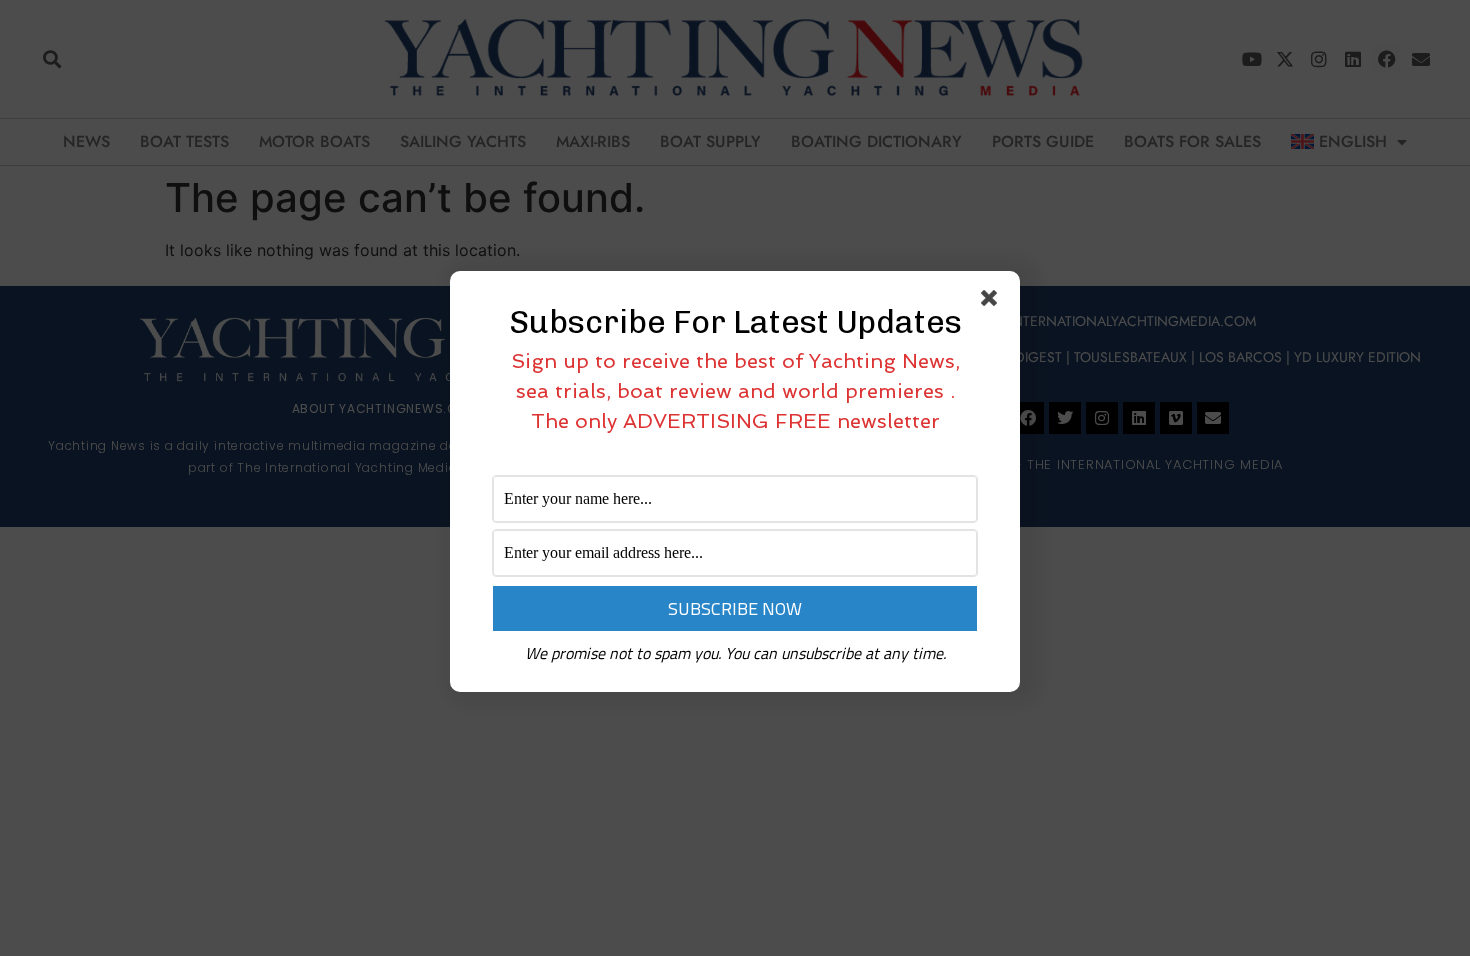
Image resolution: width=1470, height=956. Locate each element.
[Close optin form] (993, 302)
